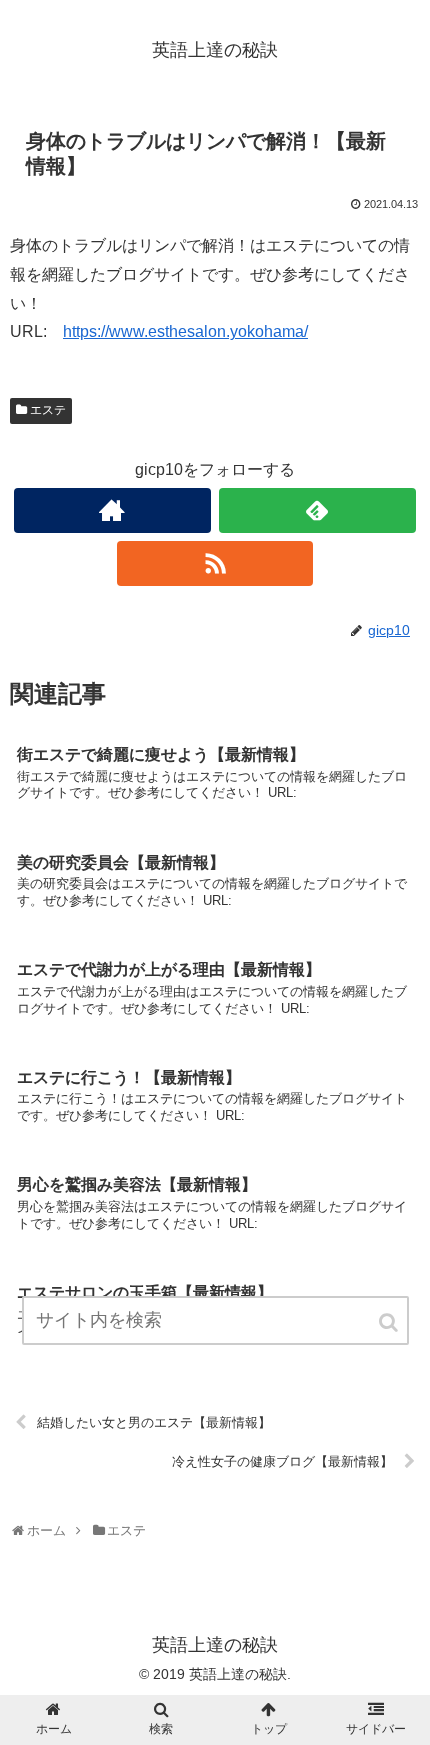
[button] (390, 1322)
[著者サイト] (112, 510)
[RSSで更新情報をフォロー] (215, 563)
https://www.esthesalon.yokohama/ (185, 331)
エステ (48, 410)
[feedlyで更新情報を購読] (317, 510)
